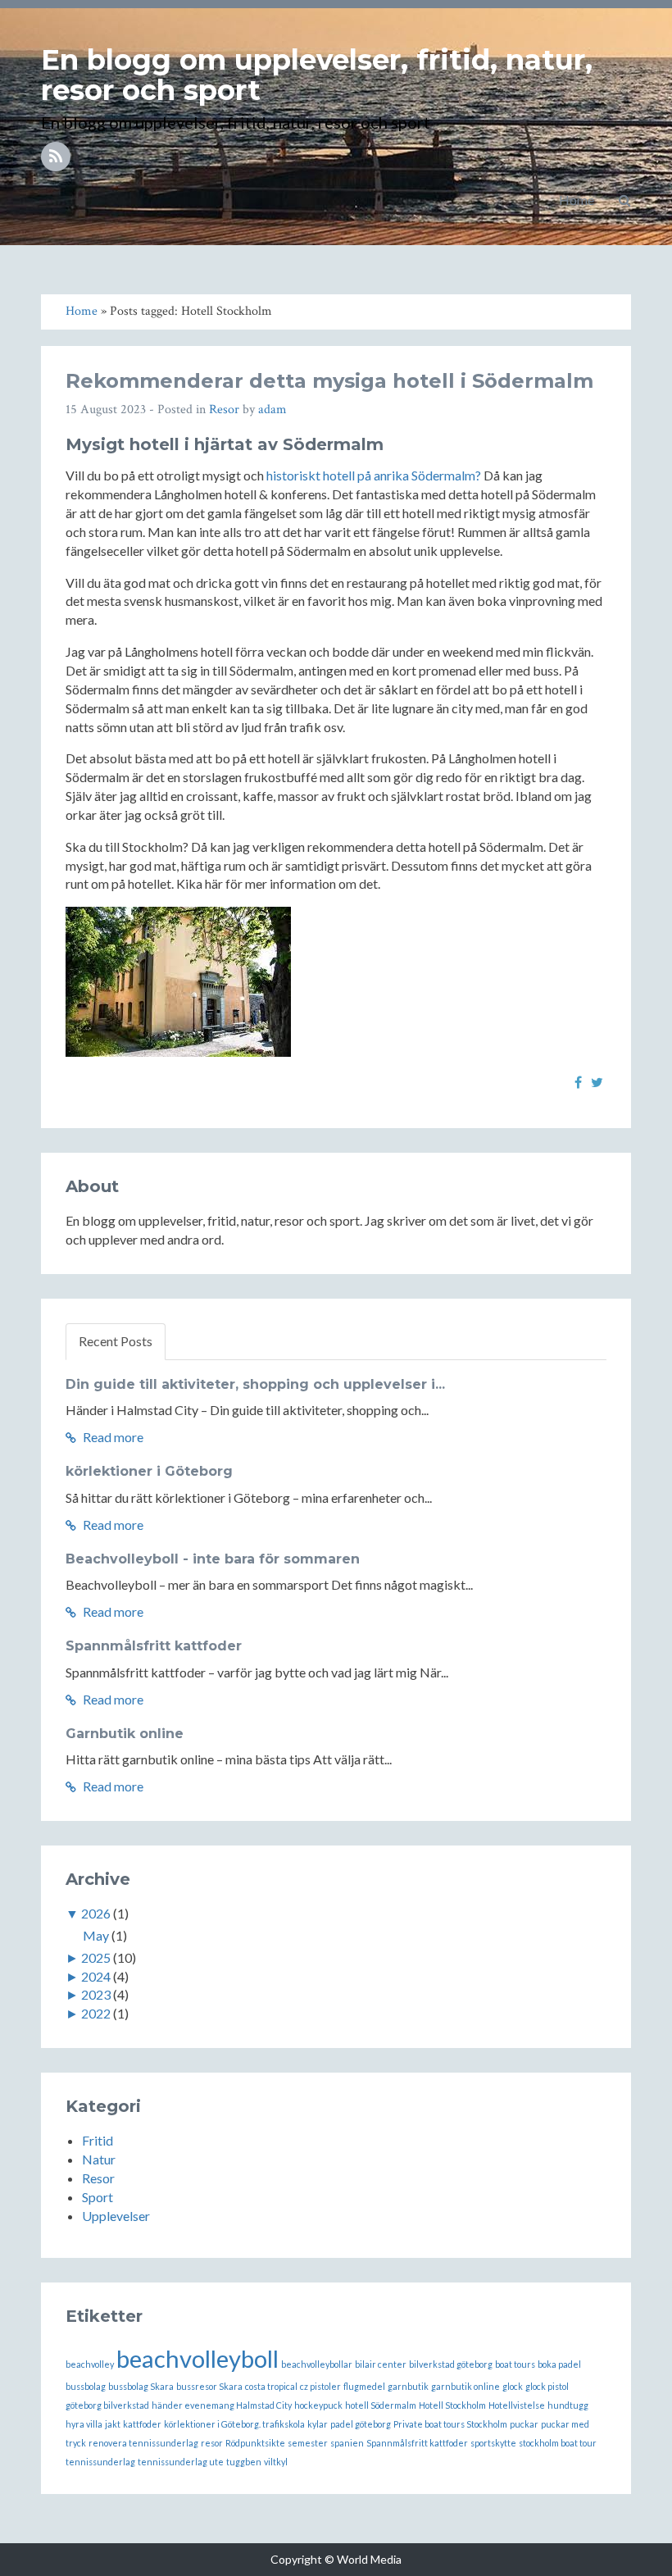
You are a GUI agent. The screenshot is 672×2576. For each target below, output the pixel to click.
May (96, 1935)
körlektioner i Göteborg (149, 1471)
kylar (318, 2424)
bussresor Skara (209, 2386)
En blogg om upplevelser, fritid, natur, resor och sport (317, 75)
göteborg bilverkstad (107, 2405)
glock (513, 2386)
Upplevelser (116, 2216)
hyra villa (84, 2424)
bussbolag (86, 2386)
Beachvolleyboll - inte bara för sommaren (213, 1559)
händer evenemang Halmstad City (222, 2405)
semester (308, 2443)
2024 (96, 1976)
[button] (625, 200)
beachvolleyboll (198, 2358)
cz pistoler (320, 2386)
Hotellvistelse (517, 2405)
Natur (99, 2159)
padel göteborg (361, 2424)
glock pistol (547, 2386)
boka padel (559, 2364)
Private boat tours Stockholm (450, 2424)
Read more (112, 1437)
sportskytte (493, 2443)
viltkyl (276, 2462)
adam (272, 410)
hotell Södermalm (381, 2405)
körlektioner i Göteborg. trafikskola (234, 2424)
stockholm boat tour (558, 2443)
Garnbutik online (125, 1734)
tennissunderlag (100, 2462)
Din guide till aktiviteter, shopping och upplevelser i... (255, 1384)
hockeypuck (318, 2405)
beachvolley (90, 2364)
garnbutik (408, 2386)
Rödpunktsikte (255, 2443)
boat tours (515, 2364)
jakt (113, 2424)
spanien (347, 2443)
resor (212, 2443)
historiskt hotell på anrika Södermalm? (374, 475)
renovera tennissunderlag (143, 2443)
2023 (96, 1994)
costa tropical (271, 2386)
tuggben (244, 2462)
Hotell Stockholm (452, 2405)
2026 (96, 1913)
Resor (224, 410)
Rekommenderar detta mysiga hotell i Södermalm (329, 381)
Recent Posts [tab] (116, 1341)
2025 (96, 1957)
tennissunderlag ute (181, 2462)
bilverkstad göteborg (451, 2364)
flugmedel (364, 2386)
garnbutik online (465, 2386)
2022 (96, 2013)
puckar (524, 2424)
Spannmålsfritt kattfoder (154, 1646)
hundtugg (568, 2405)
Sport (98, 2197)
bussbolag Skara (141, 2386)
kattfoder (142, 2424)
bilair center (381, 2364)
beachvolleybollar (317, 2364)
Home (577, 200)
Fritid (98, 2140)
